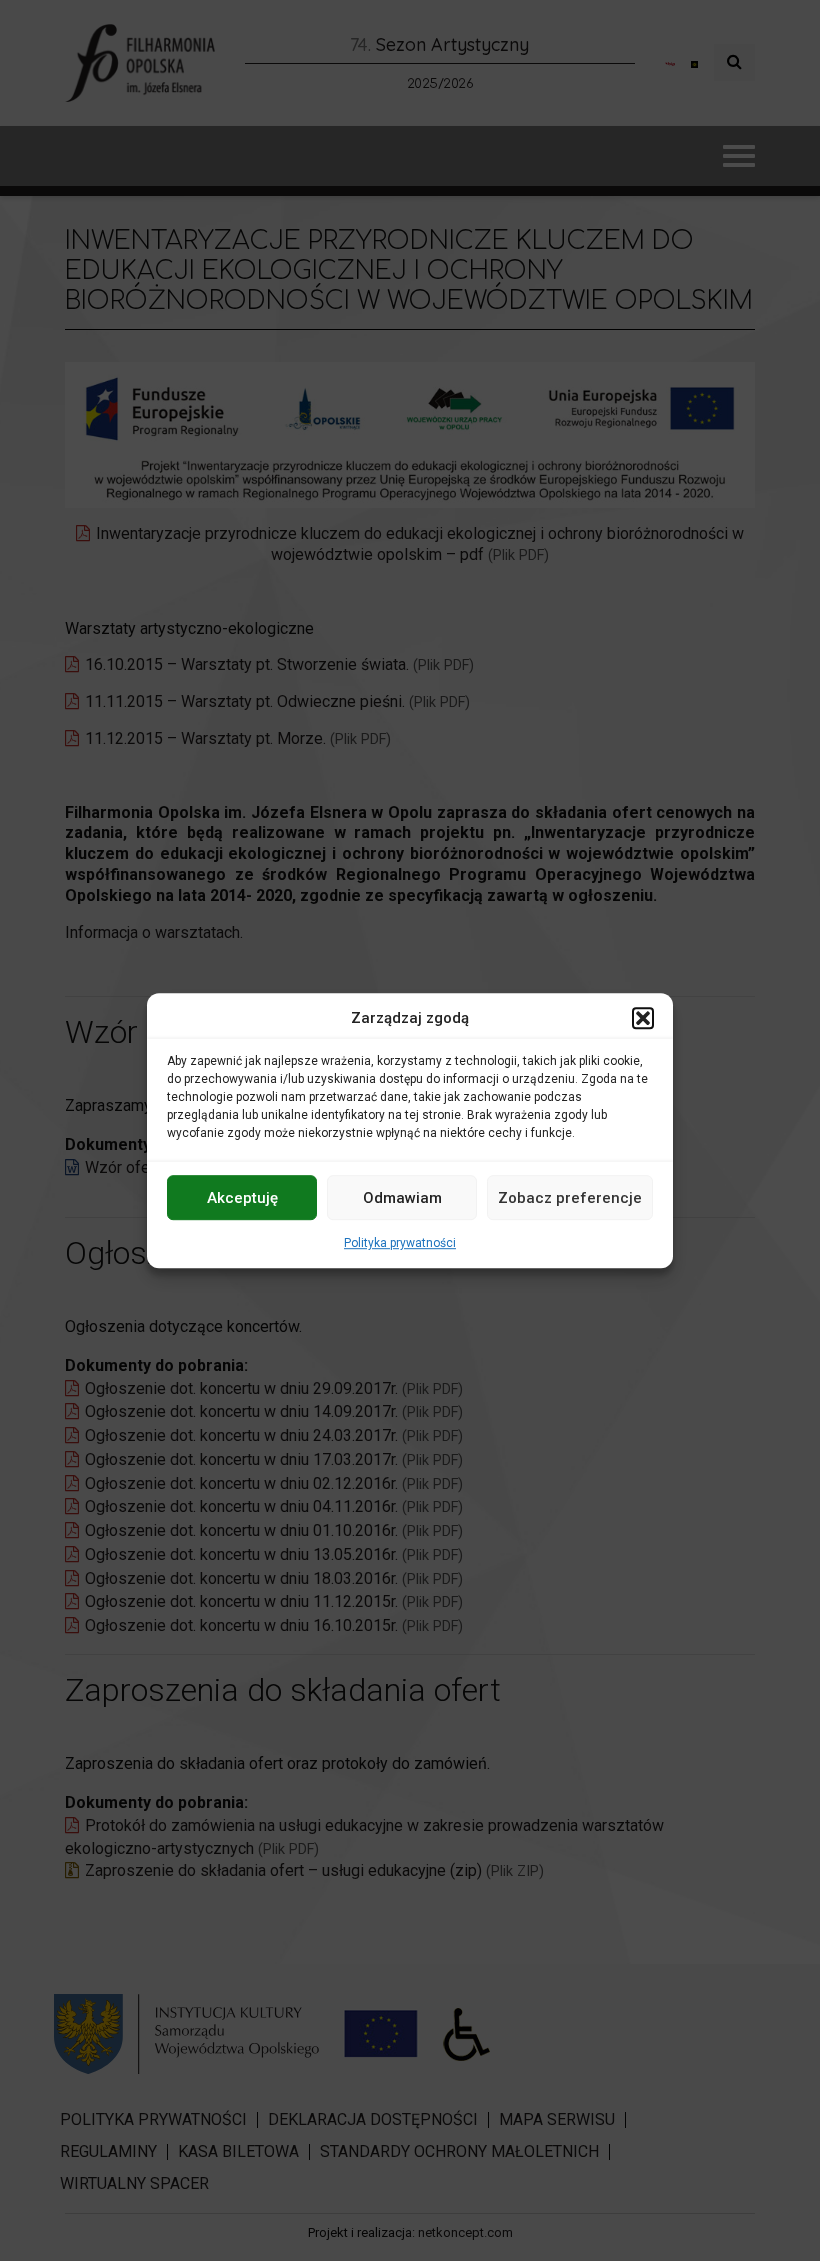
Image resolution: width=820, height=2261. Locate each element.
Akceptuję (242, 1198)
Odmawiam (402, 1198)
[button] (643, 1018)
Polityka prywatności (400, 1243)
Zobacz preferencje (570, 1198)
